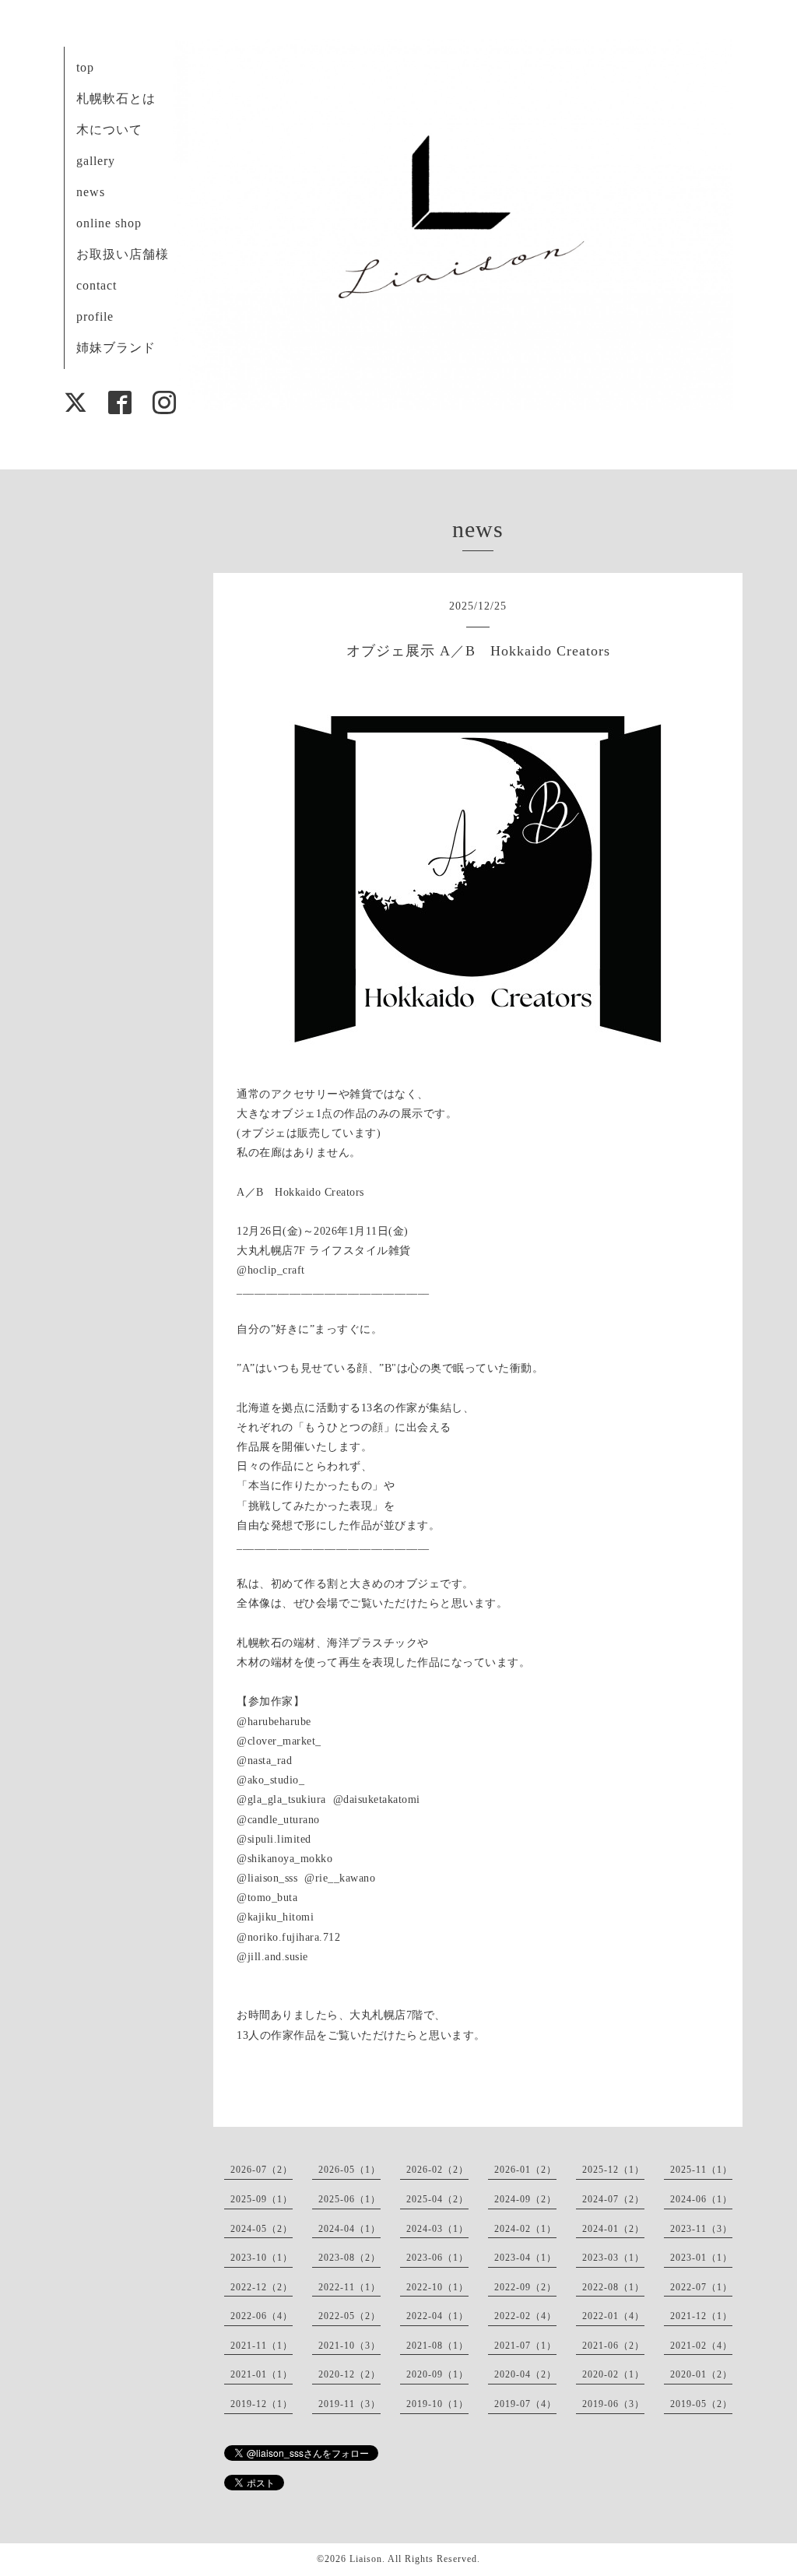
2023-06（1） (437, 2258)
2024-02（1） (525, 2229)
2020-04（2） (525, 2374)
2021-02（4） (701, 2346)
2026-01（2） (525, 2170)
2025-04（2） (437, 2199)
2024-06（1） (701, 2199)
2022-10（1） (437, 2287)
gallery (96, 161)
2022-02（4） (525, 2316)
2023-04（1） (525, 2258)
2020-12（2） (349, 2374)
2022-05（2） (349, 2316)
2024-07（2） (613, 2199)
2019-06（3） (613, 2404)
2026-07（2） (262, 2170)
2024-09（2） (525, 2199)
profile (95, 316)
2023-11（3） (701, 2229)
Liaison (366, 2559)
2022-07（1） (701, 2287)
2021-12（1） (701, 2316)
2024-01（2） (613, 2229)
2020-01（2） (701, 2374)
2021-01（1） (262, 2374)
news (91, 192)
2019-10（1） (437, 2404)
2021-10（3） (349, 2346)
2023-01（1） (701, 2258)
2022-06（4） (262, 2316)
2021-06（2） (613, 2346)
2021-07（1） (525, 2346)
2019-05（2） (701, 2404)
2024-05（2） (262, 2229)
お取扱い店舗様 (123, 254)
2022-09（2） (525, 2287)
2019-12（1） (262, 2404)
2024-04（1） (349, 2229)
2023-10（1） (262, 2258)
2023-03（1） (613, 2258)
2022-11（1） (349, 2287)
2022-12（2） (262, 2287)
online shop (109, 223)
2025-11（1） (701, 2170)
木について (109, 130)
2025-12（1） (613, 2170)
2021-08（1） (437, 2346)
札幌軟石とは (116, 98)
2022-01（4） (613, 2316)
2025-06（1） (349, 2199)
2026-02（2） (437, 2170)
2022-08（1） (613, 2287)
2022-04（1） (437, 2316)
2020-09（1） (437, 2374)
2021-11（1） (262, 2346)
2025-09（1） (262, 2199)
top (85, 67)
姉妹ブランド (116, 348)
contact (97, 285)
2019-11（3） (349, 2404)
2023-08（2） (349, 2258)
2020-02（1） (613, 2374)
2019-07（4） (525, 2404)
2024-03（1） (437, 2229)
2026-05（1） (349, 2170)
